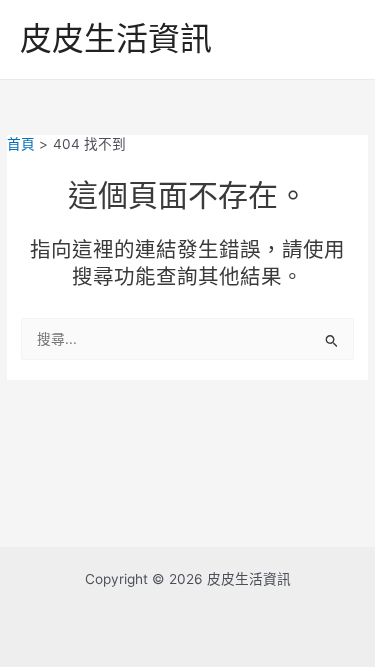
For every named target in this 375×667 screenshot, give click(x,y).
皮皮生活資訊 (116, 38)
